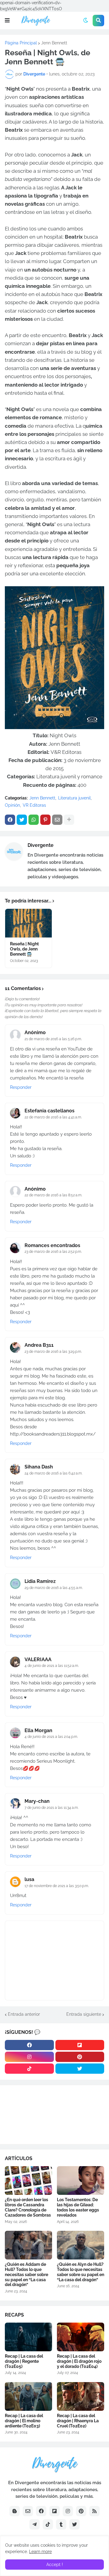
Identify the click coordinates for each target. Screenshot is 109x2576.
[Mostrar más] (69, 820)
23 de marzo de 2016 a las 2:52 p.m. (53, 1252)
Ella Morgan (38, 1730)
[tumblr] (61, 2524)
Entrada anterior (24, 2014)
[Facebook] (10, 820)
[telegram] (35, 2524)
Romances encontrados (52, 1245)
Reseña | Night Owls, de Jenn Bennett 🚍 (24, 949)
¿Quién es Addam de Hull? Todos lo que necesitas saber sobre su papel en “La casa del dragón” (26, 2274)
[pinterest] (80, 2057)
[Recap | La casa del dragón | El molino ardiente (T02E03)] (28, 2396)
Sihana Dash (39, 1467)
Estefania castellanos (50, 1111)
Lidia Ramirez (40, 1581)
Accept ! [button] (55, 2565)
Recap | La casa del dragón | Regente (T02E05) (24, 2361)
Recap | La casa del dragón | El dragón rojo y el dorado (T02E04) (79, 2361)
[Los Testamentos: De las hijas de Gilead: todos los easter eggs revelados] (81, 2180)
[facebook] (29, 2045)
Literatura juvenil (74, 798)
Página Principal (21, 43)
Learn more (40, 2552)
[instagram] (29, 2057)
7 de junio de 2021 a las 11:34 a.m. (51, 1808)
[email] (28, 2511)
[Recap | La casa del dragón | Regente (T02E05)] (28, 2337)
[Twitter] (22, 820)
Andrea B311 (39, 1345)
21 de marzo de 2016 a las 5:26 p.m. (53, 1039)
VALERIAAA (38, 1659)
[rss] (94, 2511)
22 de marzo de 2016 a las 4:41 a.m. (53, 1117)
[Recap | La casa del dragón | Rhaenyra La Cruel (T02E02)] (81, 2396)
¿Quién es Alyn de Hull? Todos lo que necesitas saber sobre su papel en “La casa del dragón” (81, 2272)
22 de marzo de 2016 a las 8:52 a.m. (53, 1195)
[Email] (57, 820)
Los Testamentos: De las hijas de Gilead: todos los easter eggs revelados (78, 2207)
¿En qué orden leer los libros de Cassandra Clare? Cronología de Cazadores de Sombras (28, 2207)
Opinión (12, 805)
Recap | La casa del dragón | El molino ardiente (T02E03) (24, 2421)
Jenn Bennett (54, 43)
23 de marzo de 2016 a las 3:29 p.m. (53, 1352)
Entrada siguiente (84, 2014)
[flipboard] (80, 2045)
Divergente (41, 845)
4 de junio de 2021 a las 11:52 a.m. (52, 1666)
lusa (29, 1879)
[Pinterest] (45, 820)
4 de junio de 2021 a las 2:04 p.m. (51, 1737)
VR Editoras (34, 805)
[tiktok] (29, 2069)
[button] (7, 21)
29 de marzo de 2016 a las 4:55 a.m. (54, 1588)
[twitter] (80, 2069)
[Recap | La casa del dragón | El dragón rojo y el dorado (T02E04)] (81, 2337)
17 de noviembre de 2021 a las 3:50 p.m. (57, 1886)
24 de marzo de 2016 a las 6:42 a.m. (53, 1473)
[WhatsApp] (34, 820)
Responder (21, 1087)
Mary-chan (37, 1801)
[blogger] (15, 2511)
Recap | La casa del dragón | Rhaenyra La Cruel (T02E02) (78, 2421)
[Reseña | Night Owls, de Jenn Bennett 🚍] (28, 923)
